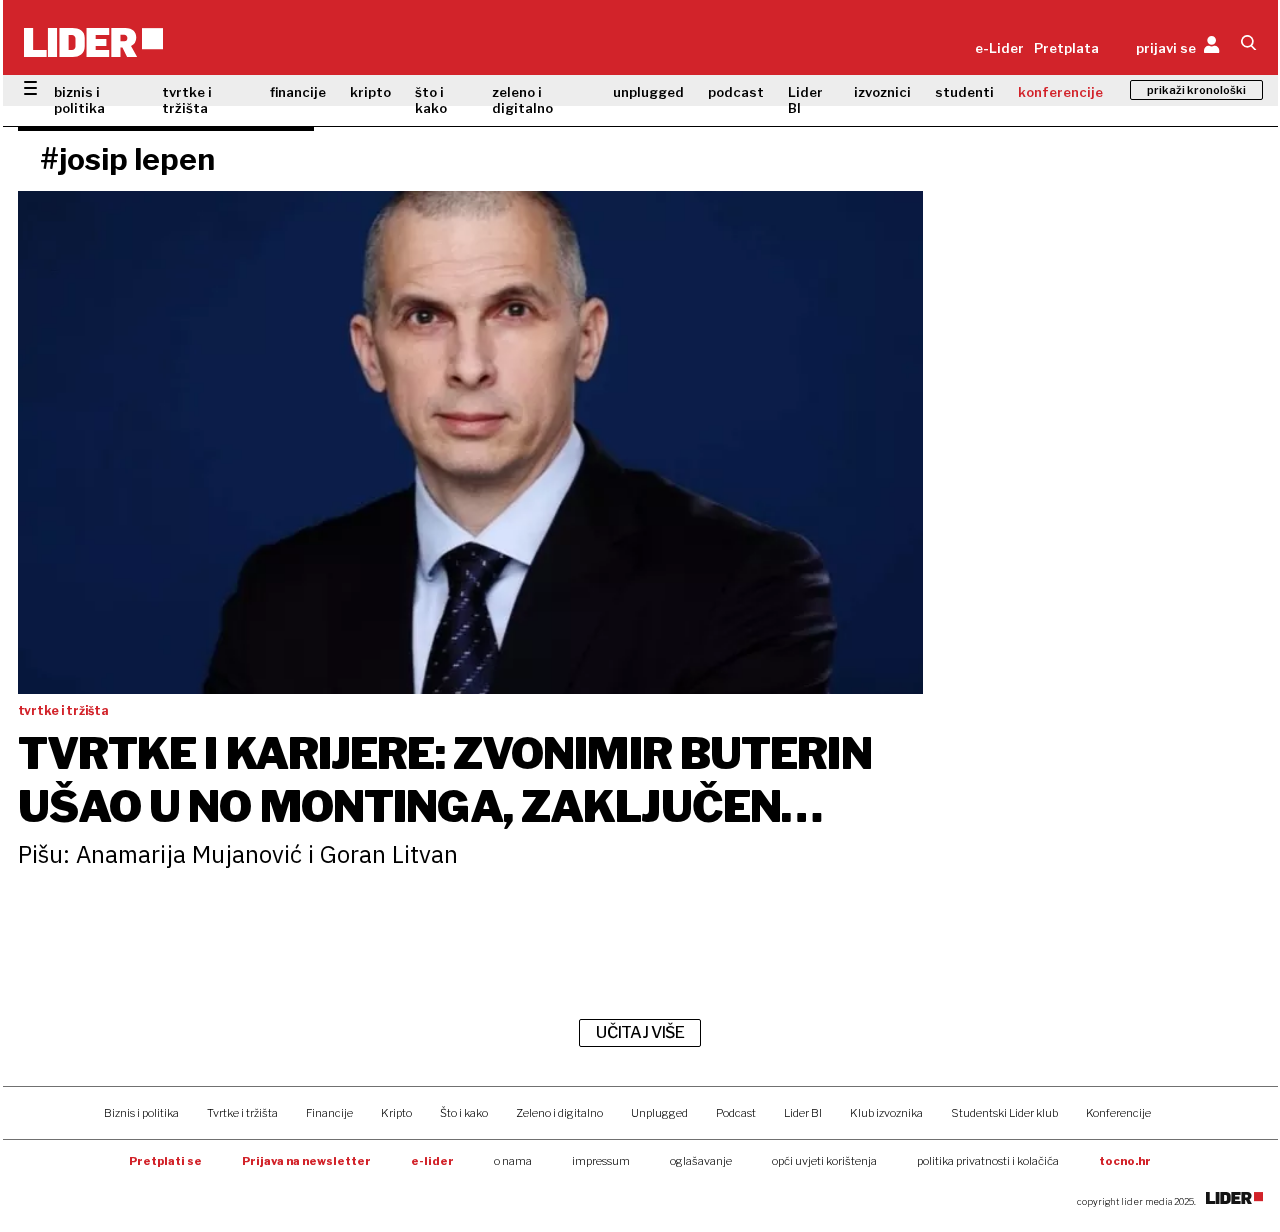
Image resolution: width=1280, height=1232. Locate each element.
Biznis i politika (141, 1113)
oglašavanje (701, 1161)
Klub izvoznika (886, 1113)
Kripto (396, 1113)
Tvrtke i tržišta (242, 1113)
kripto (370, 92)
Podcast (736, 1113)
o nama (513, 1161)
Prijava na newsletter (306, 1161)
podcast (736, 92)
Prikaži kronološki (1196, 90)
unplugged (648, 92)
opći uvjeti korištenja (824, 1161)
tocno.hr (1125, 1161)
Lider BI (805, 100)
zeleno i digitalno (522, 100)
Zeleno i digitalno (559, 1113)
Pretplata (1066, 48)
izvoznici (882, 92)
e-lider (432, 1161)
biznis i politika (79, 100)
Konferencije (1118, 1113)
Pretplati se (165, 1161)
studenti (964, 92)
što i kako (431, 100)
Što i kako (464, 1113)
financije (298, 92)
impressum (601, 1161)
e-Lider (999, 48)
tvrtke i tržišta (187, 100)
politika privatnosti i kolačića (988, 1161)
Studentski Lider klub (1004, 1113)
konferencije (1060, 92)
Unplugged (659, 1113)
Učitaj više (640, 1032)
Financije (329, 1113)
